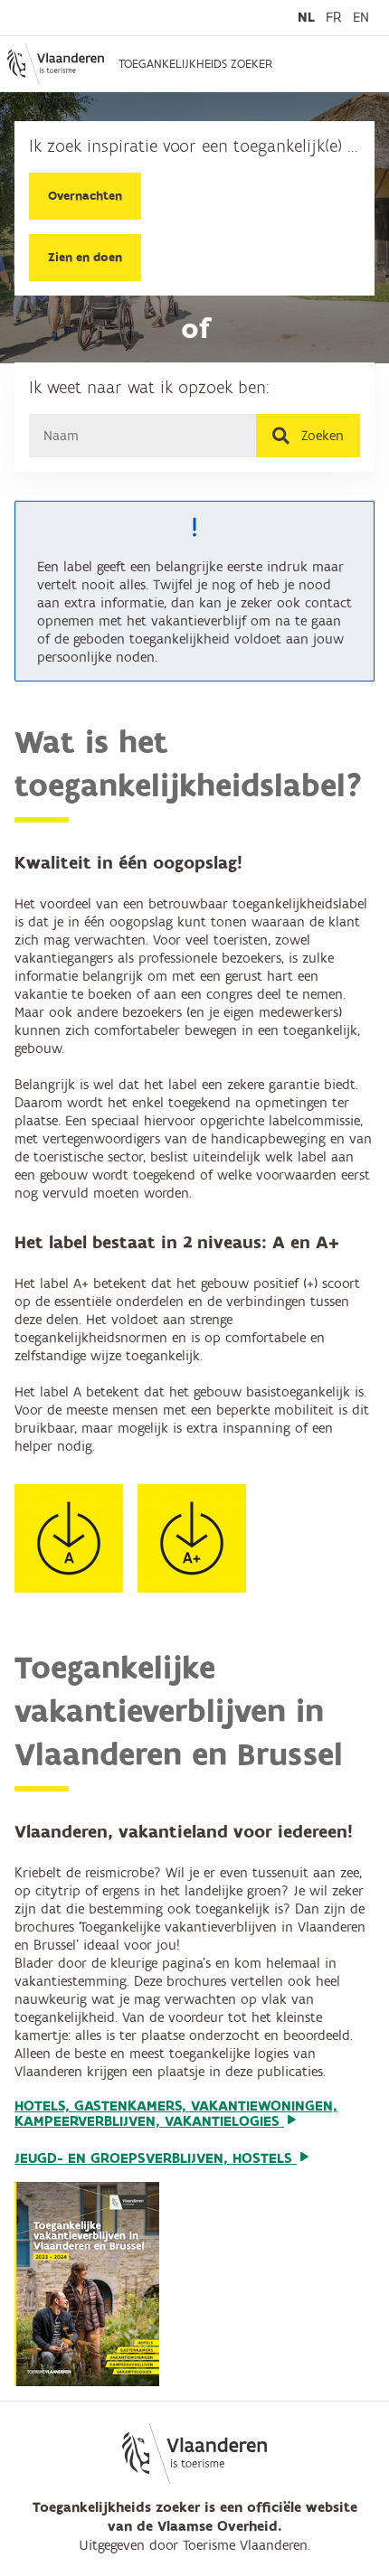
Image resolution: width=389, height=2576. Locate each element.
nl (306, 18)
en (361, 17)
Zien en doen (85, 258)
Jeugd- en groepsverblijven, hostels (156, 2158)
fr (334, 17)
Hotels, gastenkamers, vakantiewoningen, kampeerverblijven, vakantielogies (176, 2115)
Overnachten (85, 196)
